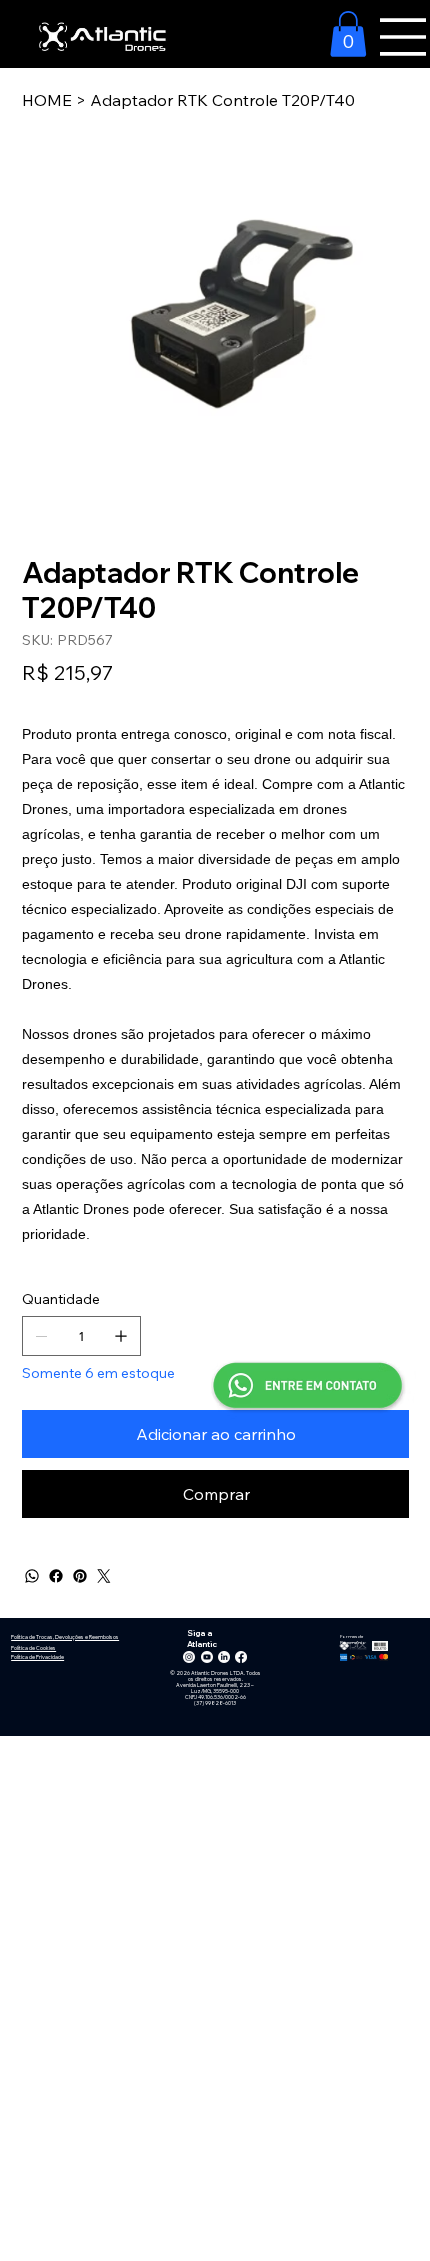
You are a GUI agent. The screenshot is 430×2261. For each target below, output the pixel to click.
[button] (348, 34)
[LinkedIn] (224, 1657)
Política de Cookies (33, 1648)
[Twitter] (104, 1576)
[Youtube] (207, 1657)
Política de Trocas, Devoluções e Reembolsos (65, 1637)
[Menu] (402, 37)
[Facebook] (56, 1576)
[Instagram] (189, 1657)
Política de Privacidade (37, 1657)
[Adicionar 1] (121, 1336)
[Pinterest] (80, 1576)
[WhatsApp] (32, 1576)
